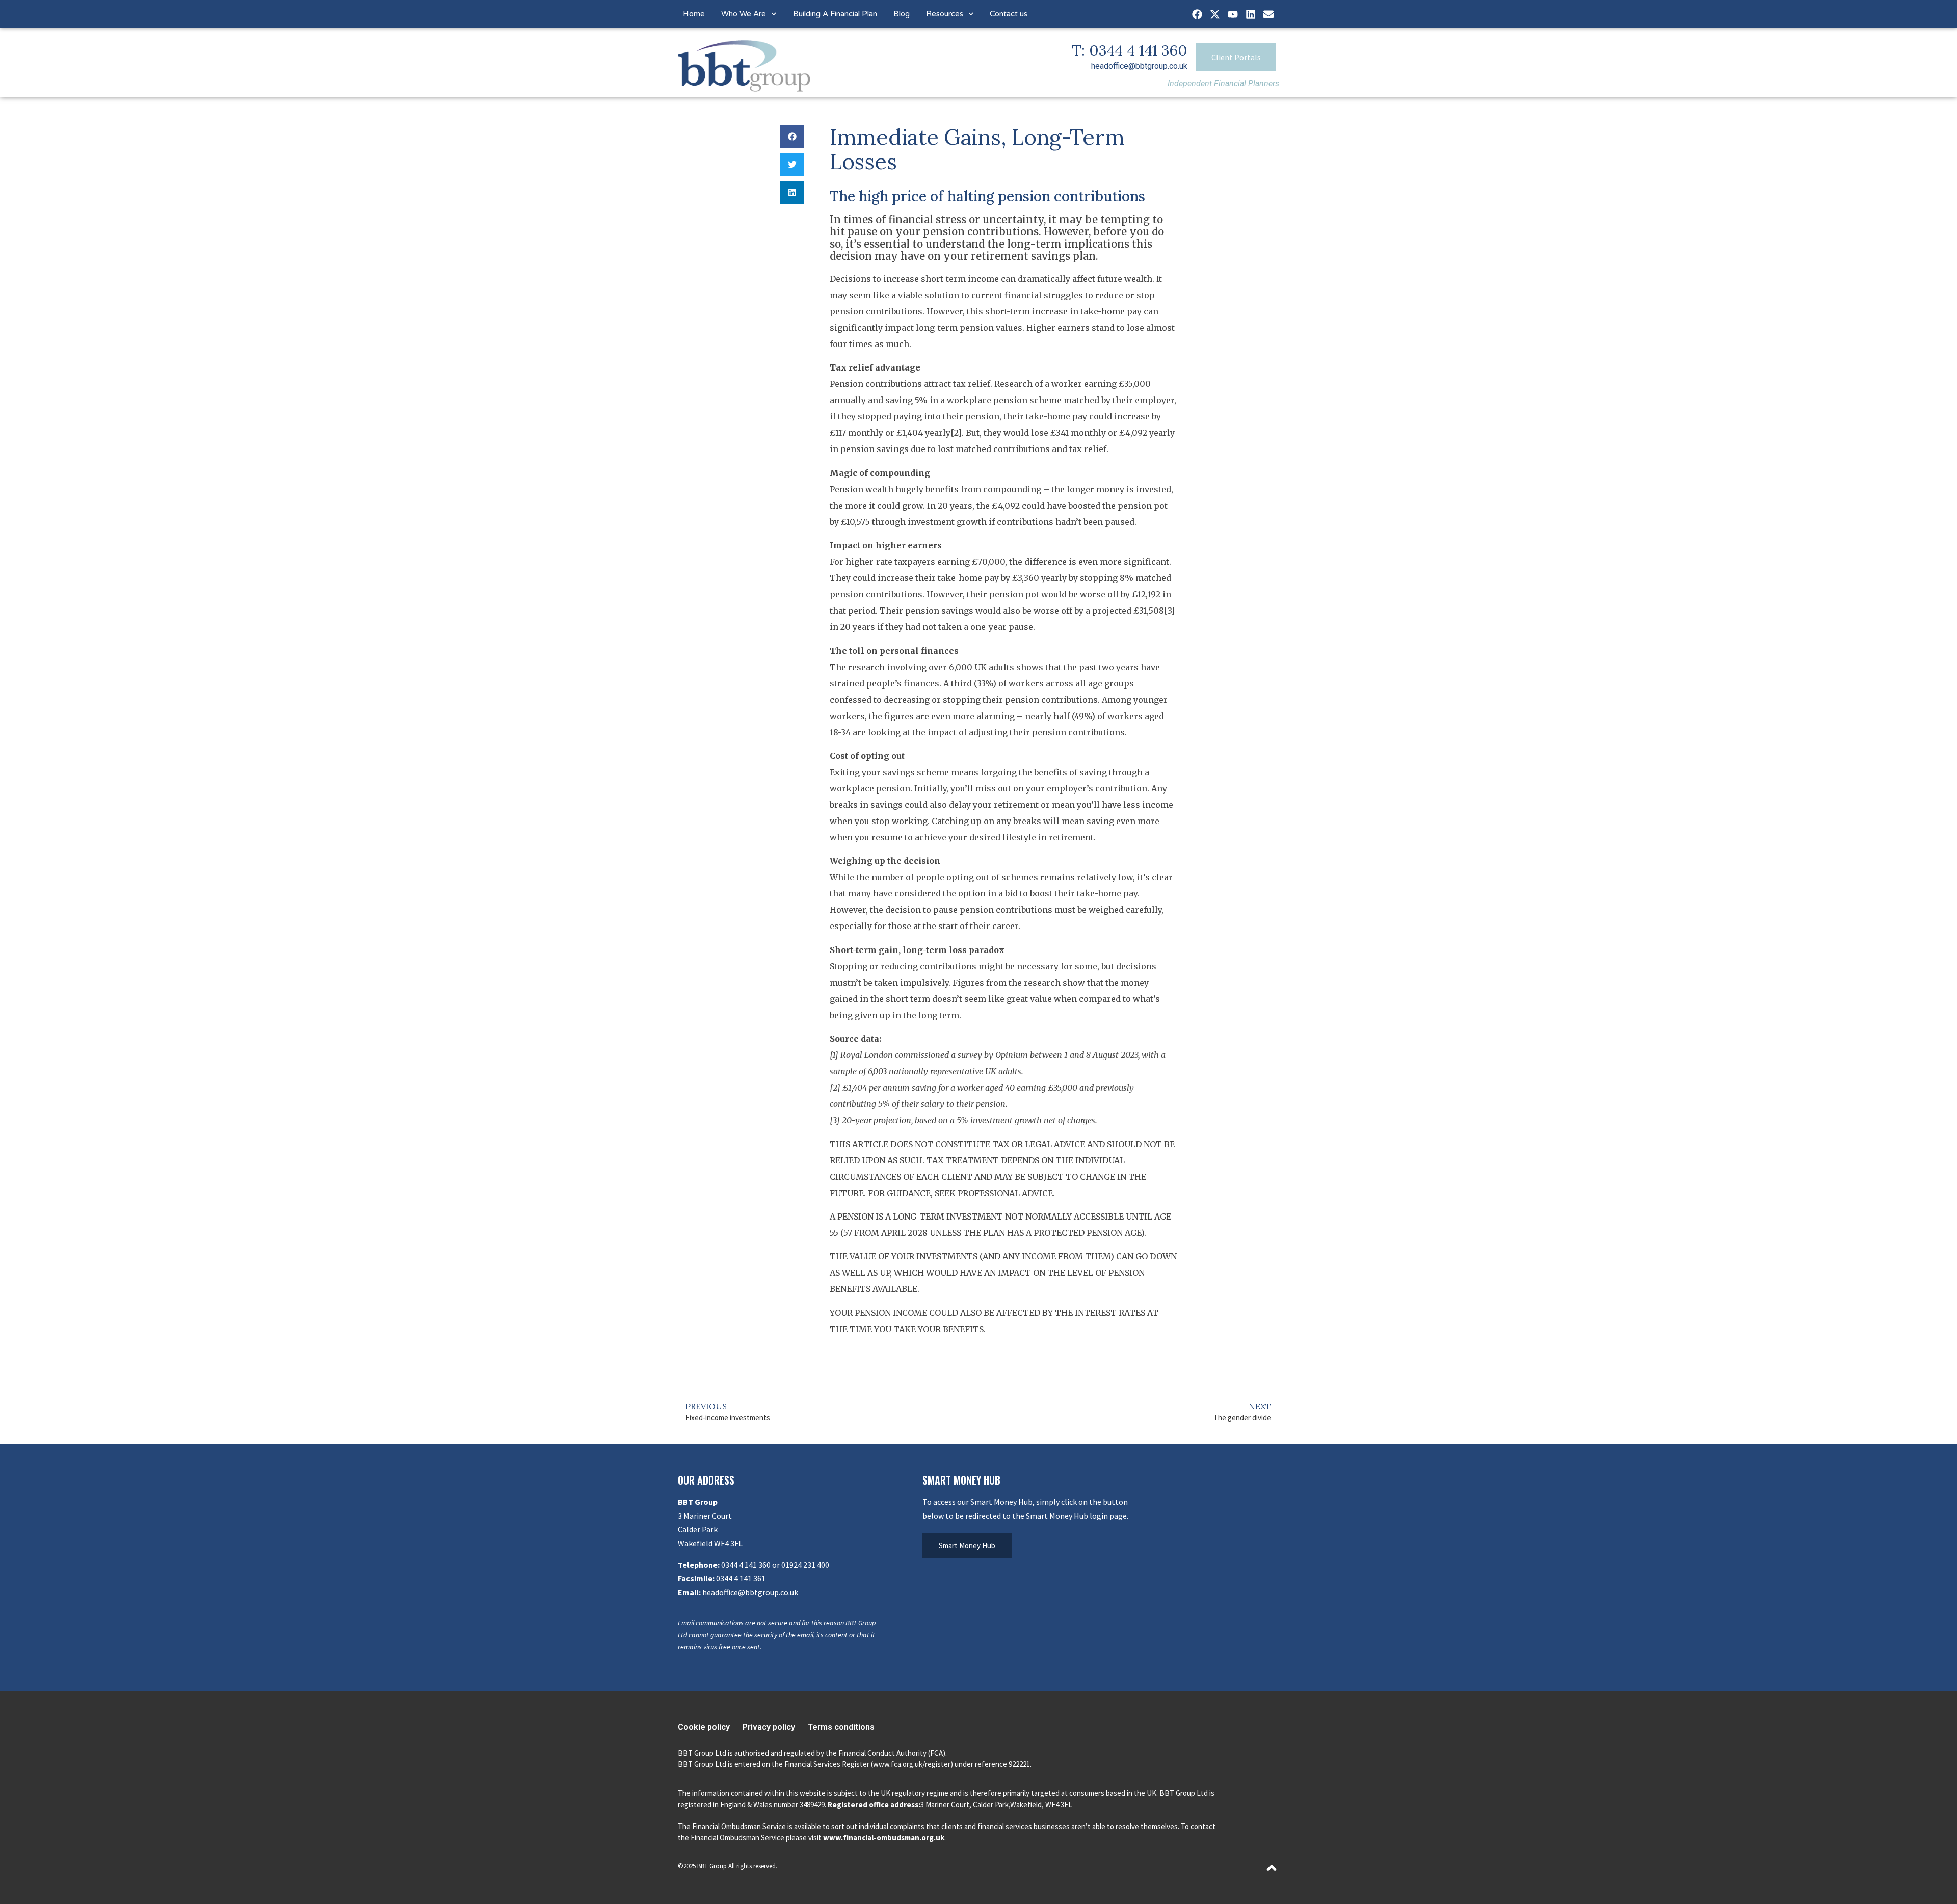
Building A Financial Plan (835, 14)
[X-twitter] (1215, 14)
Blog (902, 14)
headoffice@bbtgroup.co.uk (1139, 66)
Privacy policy (769, 1727)
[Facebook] (1197, 14)
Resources (945, 14)
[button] (792, 136)
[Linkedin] (1251, 14)
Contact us (1009, 14)
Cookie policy (704, 1727)
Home (694, 14)
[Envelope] (1268, 14)
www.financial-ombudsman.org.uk (884, 1837)
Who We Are (744, 14)
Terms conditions (841, 1727)
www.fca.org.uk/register (912, 1764)
